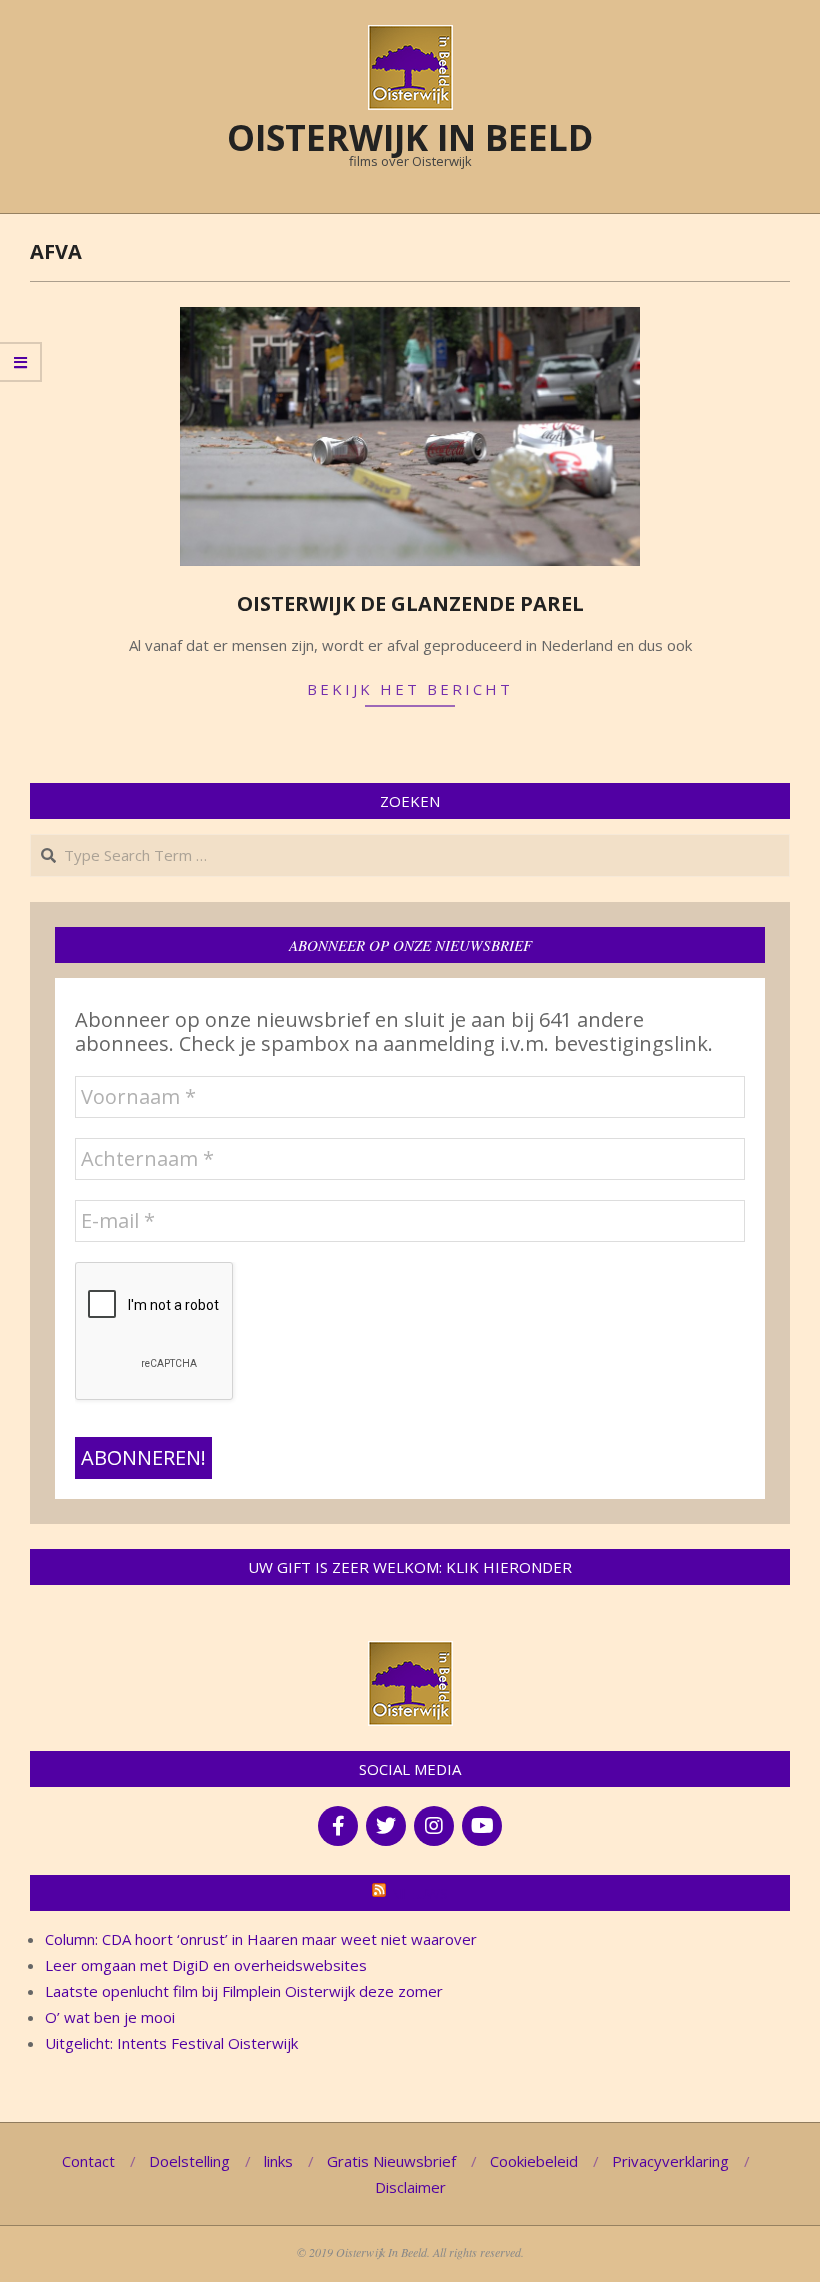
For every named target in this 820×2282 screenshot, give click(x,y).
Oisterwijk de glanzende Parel (410, 603)
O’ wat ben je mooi (110, 2017)
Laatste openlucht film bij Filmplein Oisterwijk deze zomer (244, 1991)
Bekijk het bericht (410, 689)
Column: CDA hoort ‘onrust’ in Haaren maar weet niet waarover (261, 1939)
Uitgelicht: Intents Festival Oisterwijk (171, 2043)
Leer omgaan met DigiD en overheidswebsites (206, 1965)
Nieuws (419, 1893)
